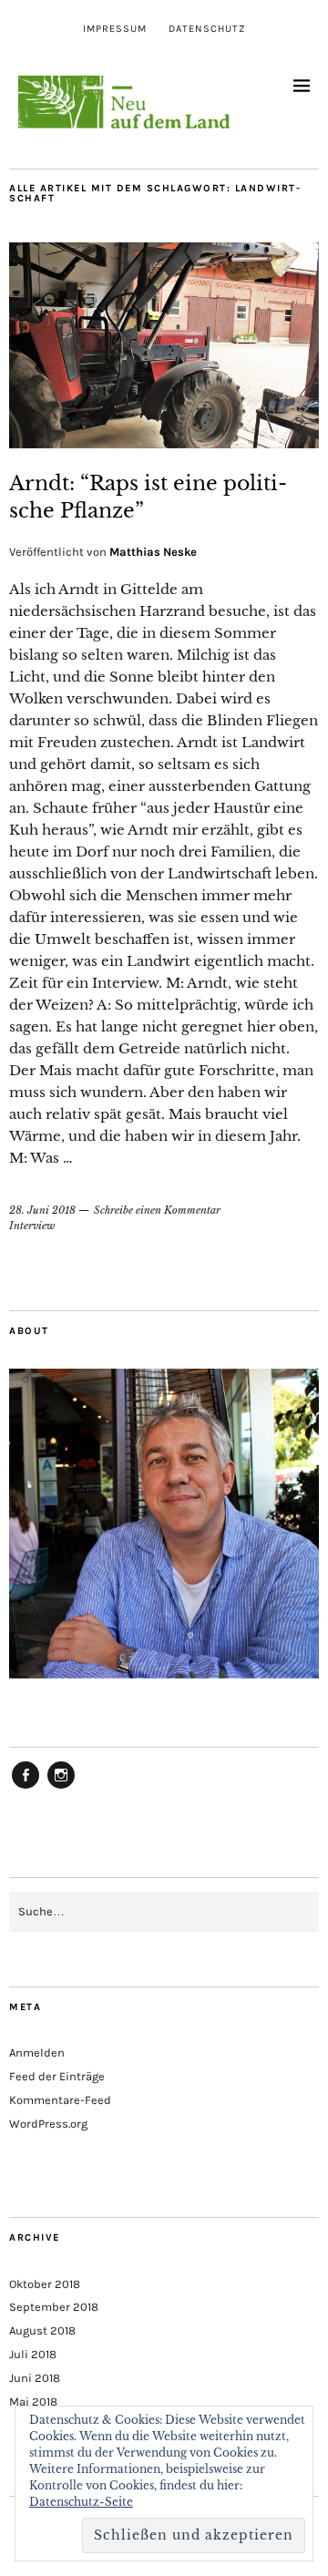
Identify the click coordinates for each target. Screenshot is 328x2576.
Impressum (115, 29)
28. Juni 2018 (42, 1210)
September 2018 (54, 2307)
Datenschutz (207, 29)
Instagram (61, 1788)
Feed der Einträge (57, 2076)
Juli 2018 (33, 2354)
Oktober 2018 (45, 2284)
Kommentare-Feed (60, 2100)
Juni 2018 (35, 2378)
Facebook (26, 1788)
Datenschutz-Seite (81, 2502)
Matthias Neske (153, 552)
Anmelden (37, 2053)
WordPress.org (48, 2124)
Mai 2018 (33, 2402)
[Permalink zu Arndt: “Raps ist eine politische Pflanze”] (164, 443)
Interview (32, 1226)
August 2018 (42, 2330)
